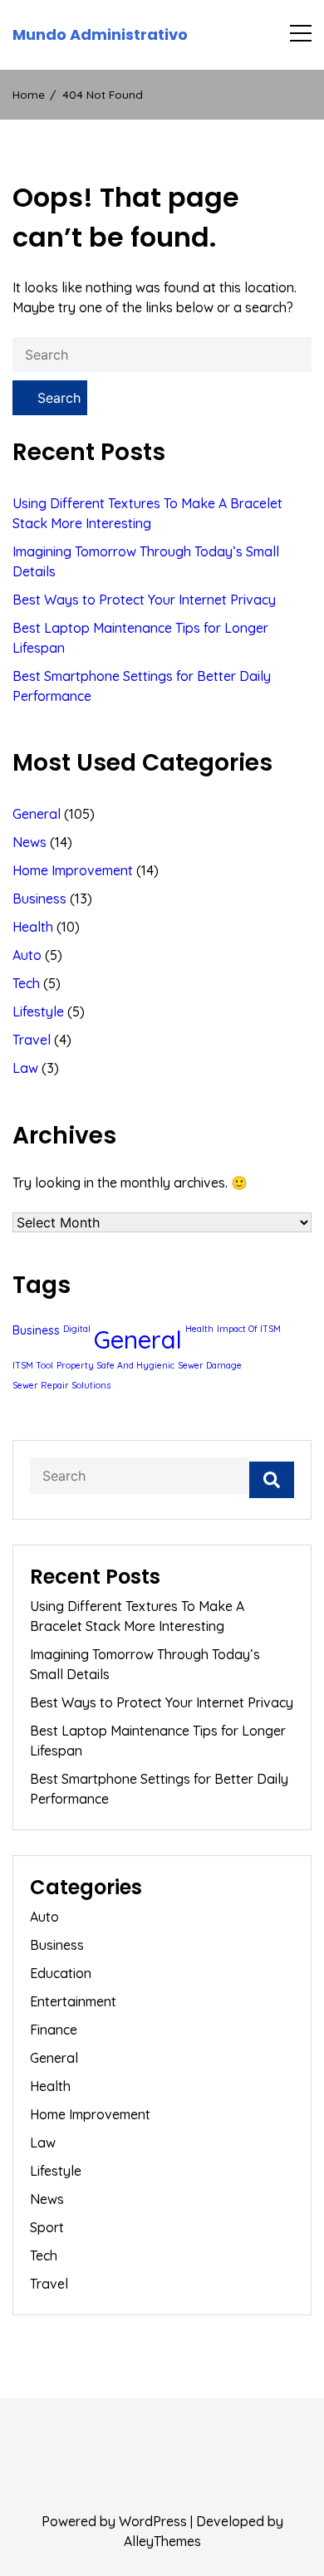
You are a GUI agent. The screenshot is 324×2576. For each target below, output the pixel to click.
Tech (26, 983)
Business (39, 899)
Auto (27, 955)
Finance (54, 2030)
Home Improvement (73, 870)
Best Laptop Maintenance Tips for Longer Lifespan (140, 638)
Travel (32, 1040)
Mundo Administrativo (100, 35)
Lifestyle (38, 1011)
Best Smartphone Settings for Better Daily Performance (142, 686)
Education (61, 1973)
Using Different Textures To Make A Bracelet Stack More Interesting (147, 513)
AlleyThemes (162, 2541)
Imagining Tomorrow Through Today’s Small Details (146, 561)
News (29, 842)
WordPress (153, 2521)
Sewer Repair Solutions (61, 1385)
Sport (47, 2227)
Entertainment (73, 2001)
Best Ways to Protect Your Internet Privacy (144, 600)
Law (25, 1068)
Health (33, 927)
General (37, 814)
